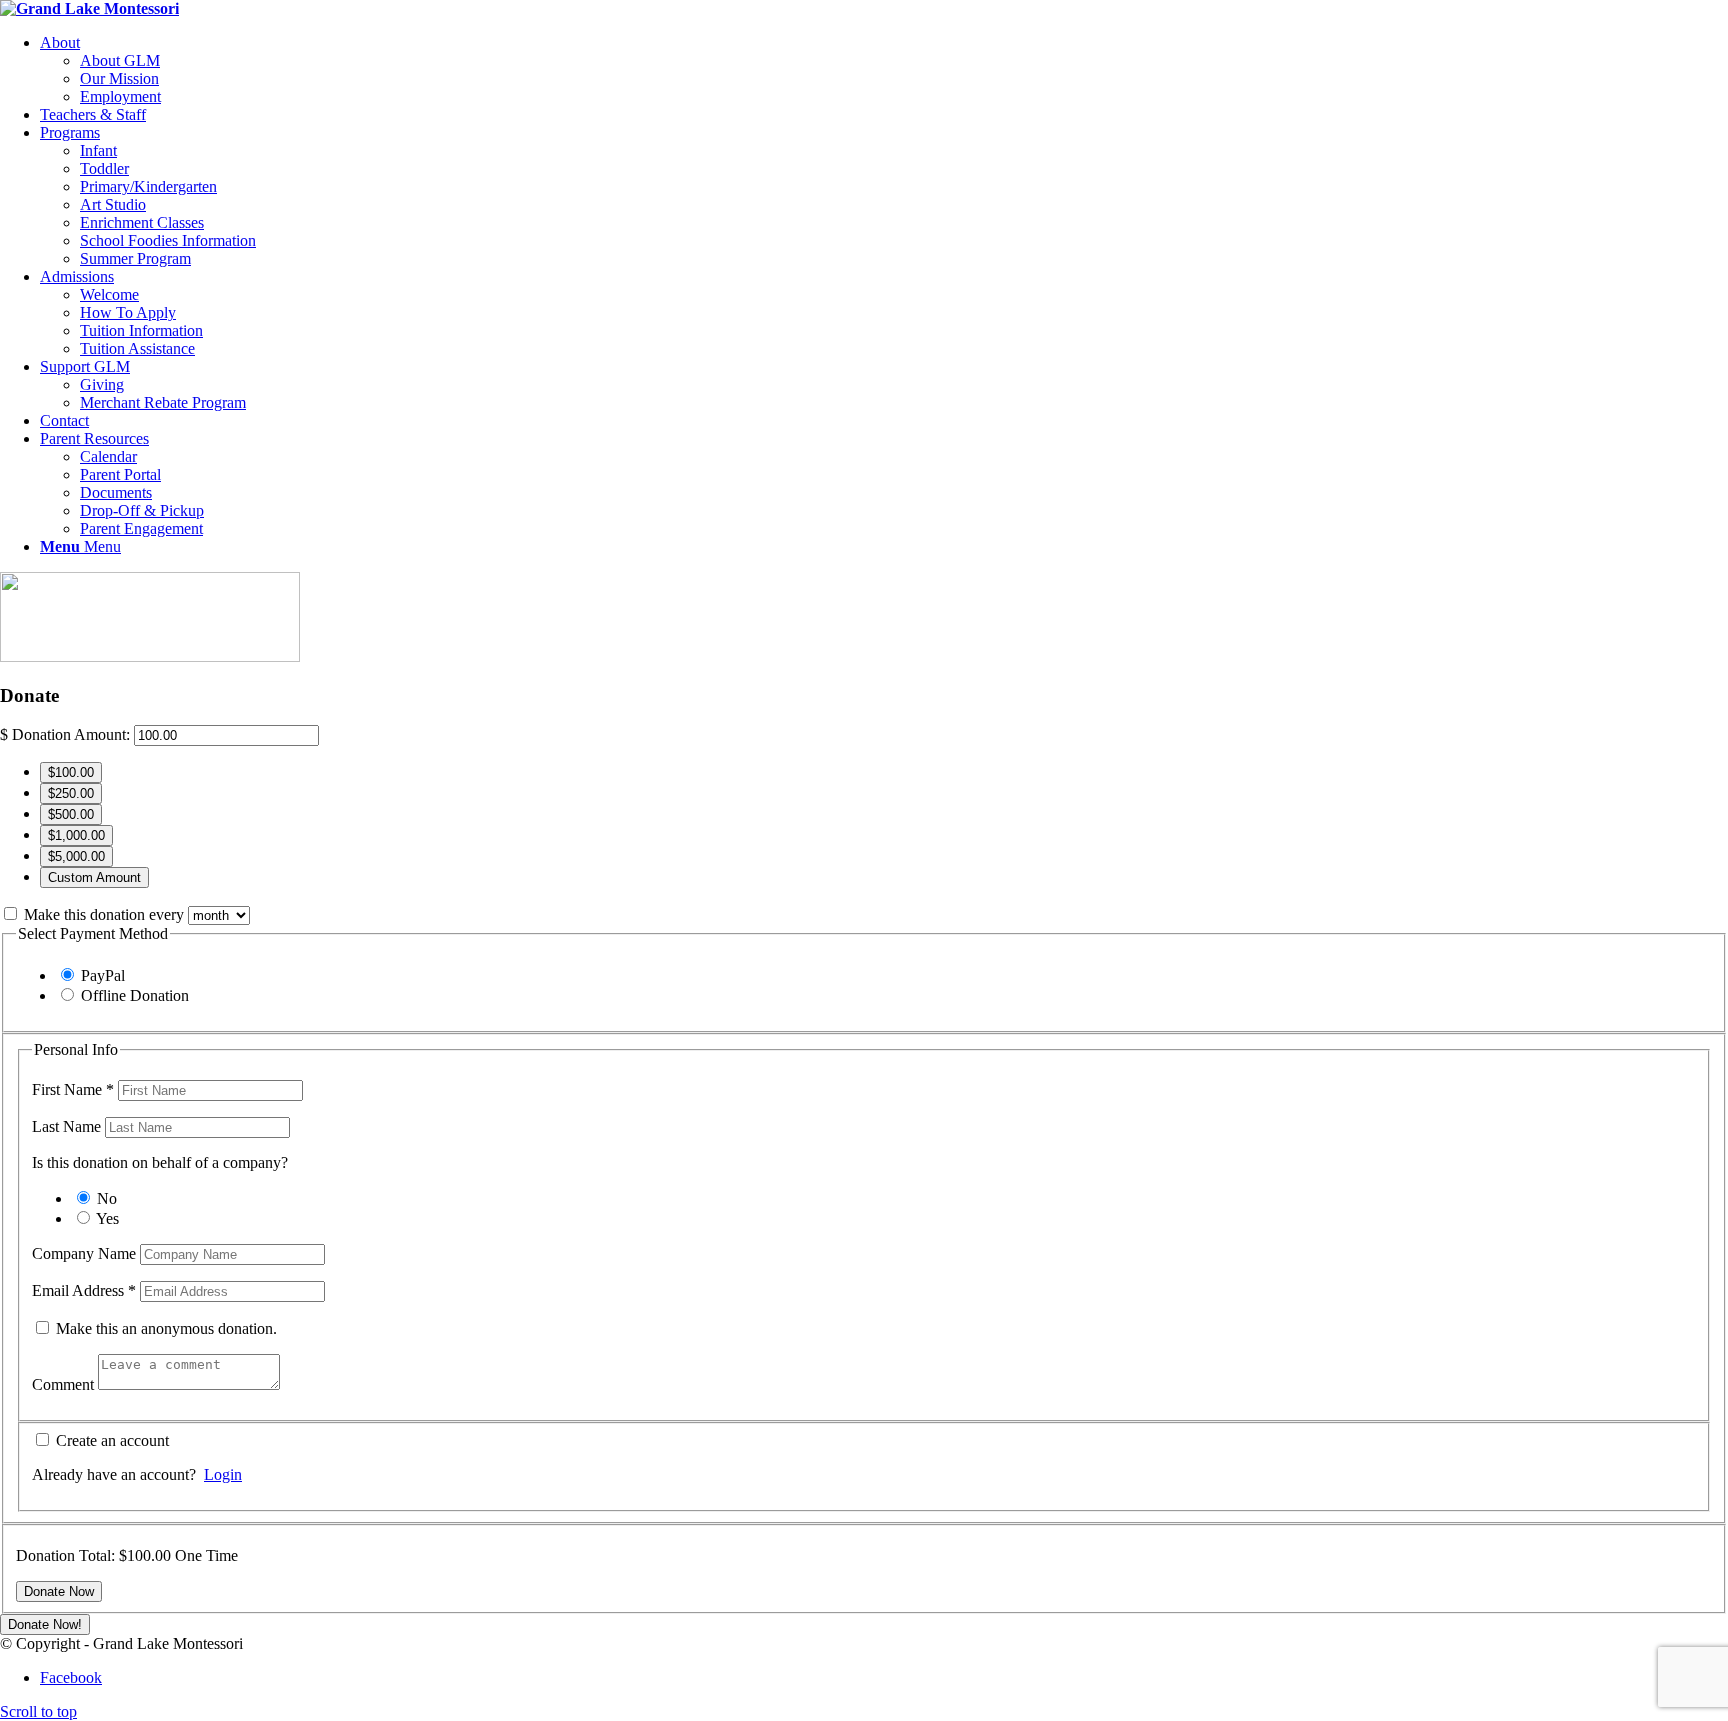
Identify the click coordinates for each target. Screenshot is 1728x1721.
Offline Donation (135, 995)
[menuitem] (884, 70)
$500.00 (71, 814)
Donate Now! (45, 1624)
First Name (73, 1089)
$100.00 (71, 772)
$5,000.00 (76, 856)
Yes (107, 1218)
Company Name (86, 1253)
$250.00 (71, 793)
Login (223, 1474)
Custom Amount (94, 877)
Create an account (110, 1440)
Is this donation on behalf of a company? (160, 1162)
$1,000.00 (76, 835)
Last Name (68, 1126)
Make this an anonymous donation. (164, 1328)
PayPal (103, 975)
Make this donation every (106, 914)
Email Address (84, 1290)
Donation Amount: (71, 734)
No (107, 1198)
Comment (65, 1384)
